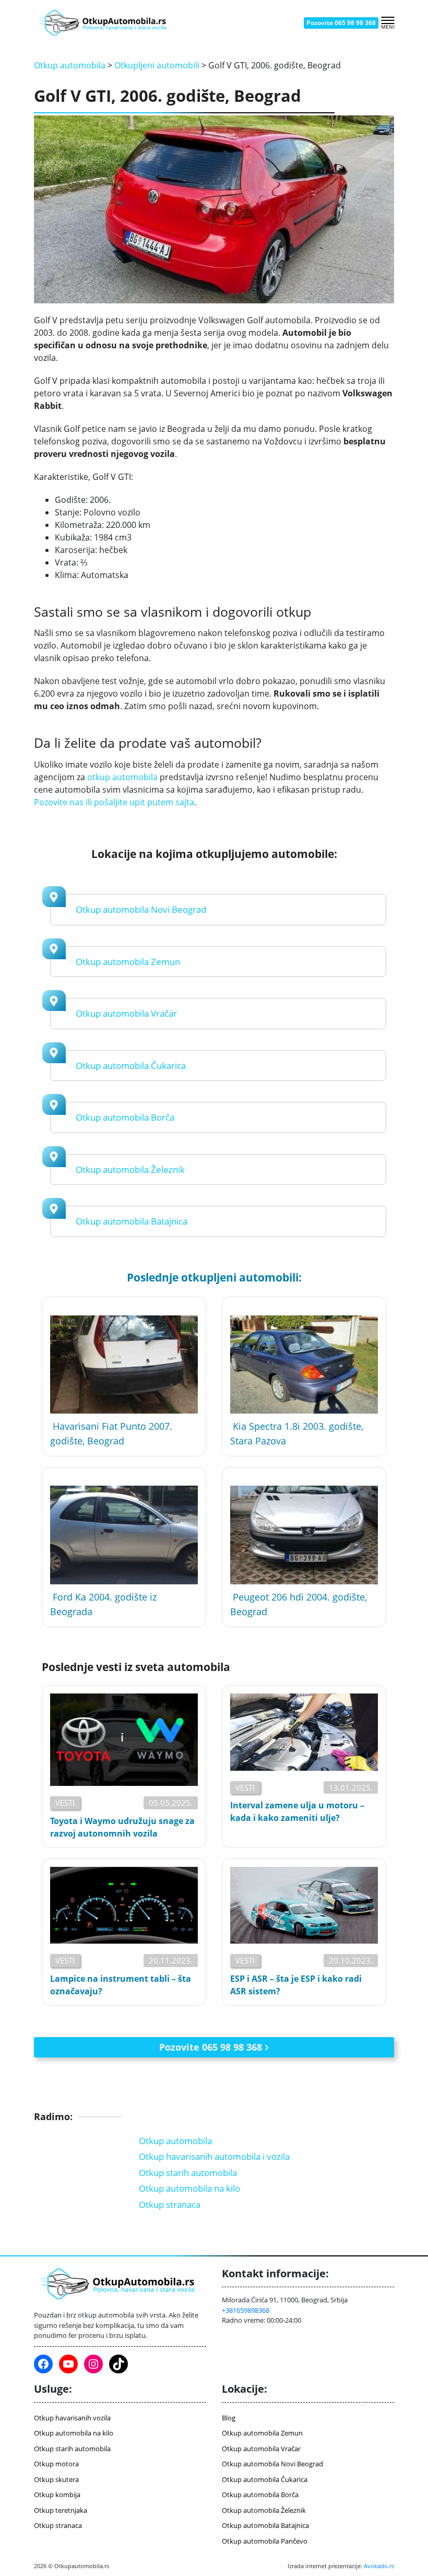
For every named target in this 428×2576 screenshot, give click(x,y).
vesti (65, 1803)
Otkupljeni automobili (157, 65)
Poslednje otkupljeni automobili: (214, 1277)
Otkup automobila (70, 65)
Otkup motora (56, 2464)
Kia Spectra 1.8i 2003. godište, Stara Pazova (297, 1433)
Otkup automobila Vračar (126, 1013)
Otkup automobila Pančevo (265, 2541)
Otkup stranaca (170, 2204)
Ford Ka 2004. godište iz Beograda (103, 1604)
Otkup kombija (57, 2495)
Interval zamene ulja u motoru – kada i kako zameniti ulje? (297, 1812)
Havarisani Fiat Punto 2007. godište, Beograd (111, 1433)
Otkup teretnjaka (61, 2510)
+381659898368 (246, 2310)
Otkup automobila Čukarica (131, 1066)
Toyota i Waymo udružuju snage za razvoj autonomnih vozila (122, 1827)
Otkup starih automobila (188, 2173)
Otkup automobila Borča (125, 1117)
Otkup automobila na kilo (189, 2188)
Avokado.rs (379, 2566)
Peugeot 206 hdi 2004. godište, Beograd (299, 1604)
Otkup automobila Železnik (130, 1169)
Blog (229, 2418)
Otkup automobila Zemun (128, 962)
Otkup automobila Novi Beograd (141, 909)
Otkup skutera (56, 2479)
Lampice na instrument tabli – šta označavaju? (121, 1985)
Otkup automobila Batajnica (132, 1221)
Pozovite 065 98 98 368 (341, 23)
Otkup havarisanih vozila (72, 2418)
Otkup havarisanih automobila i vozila (214, 2156)
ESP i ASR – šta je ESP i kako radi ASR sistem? (296, 1985)
